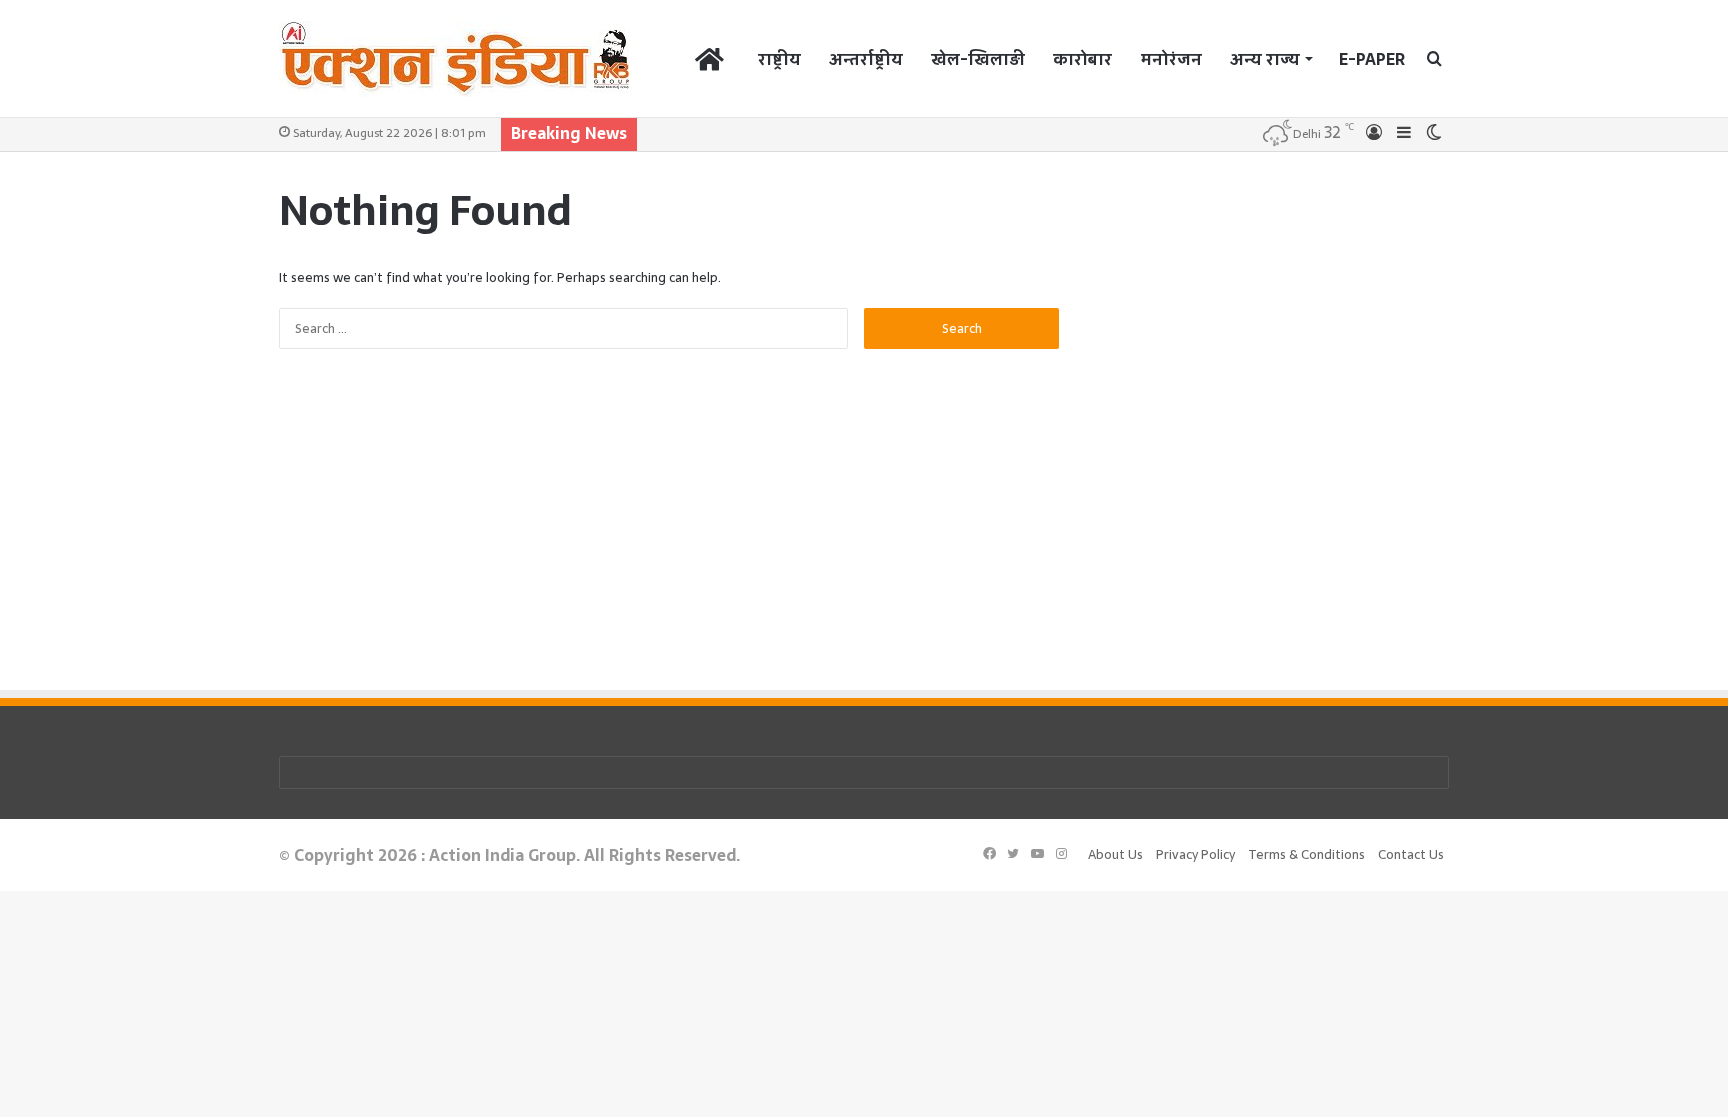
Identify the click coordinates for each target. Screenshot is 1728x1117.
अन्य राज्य (1265, 59)
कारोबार (1082, 59)
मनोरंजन (1171, 59)
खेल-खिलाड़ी (978, 59)
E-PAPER (1372, 59)
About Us (1115, 854)
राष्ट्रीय (779, 59)
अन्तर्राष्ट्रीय (866, 59)
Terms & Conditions (1306, 854)
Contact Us (1411, 854)
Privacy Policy (1195, 854)
